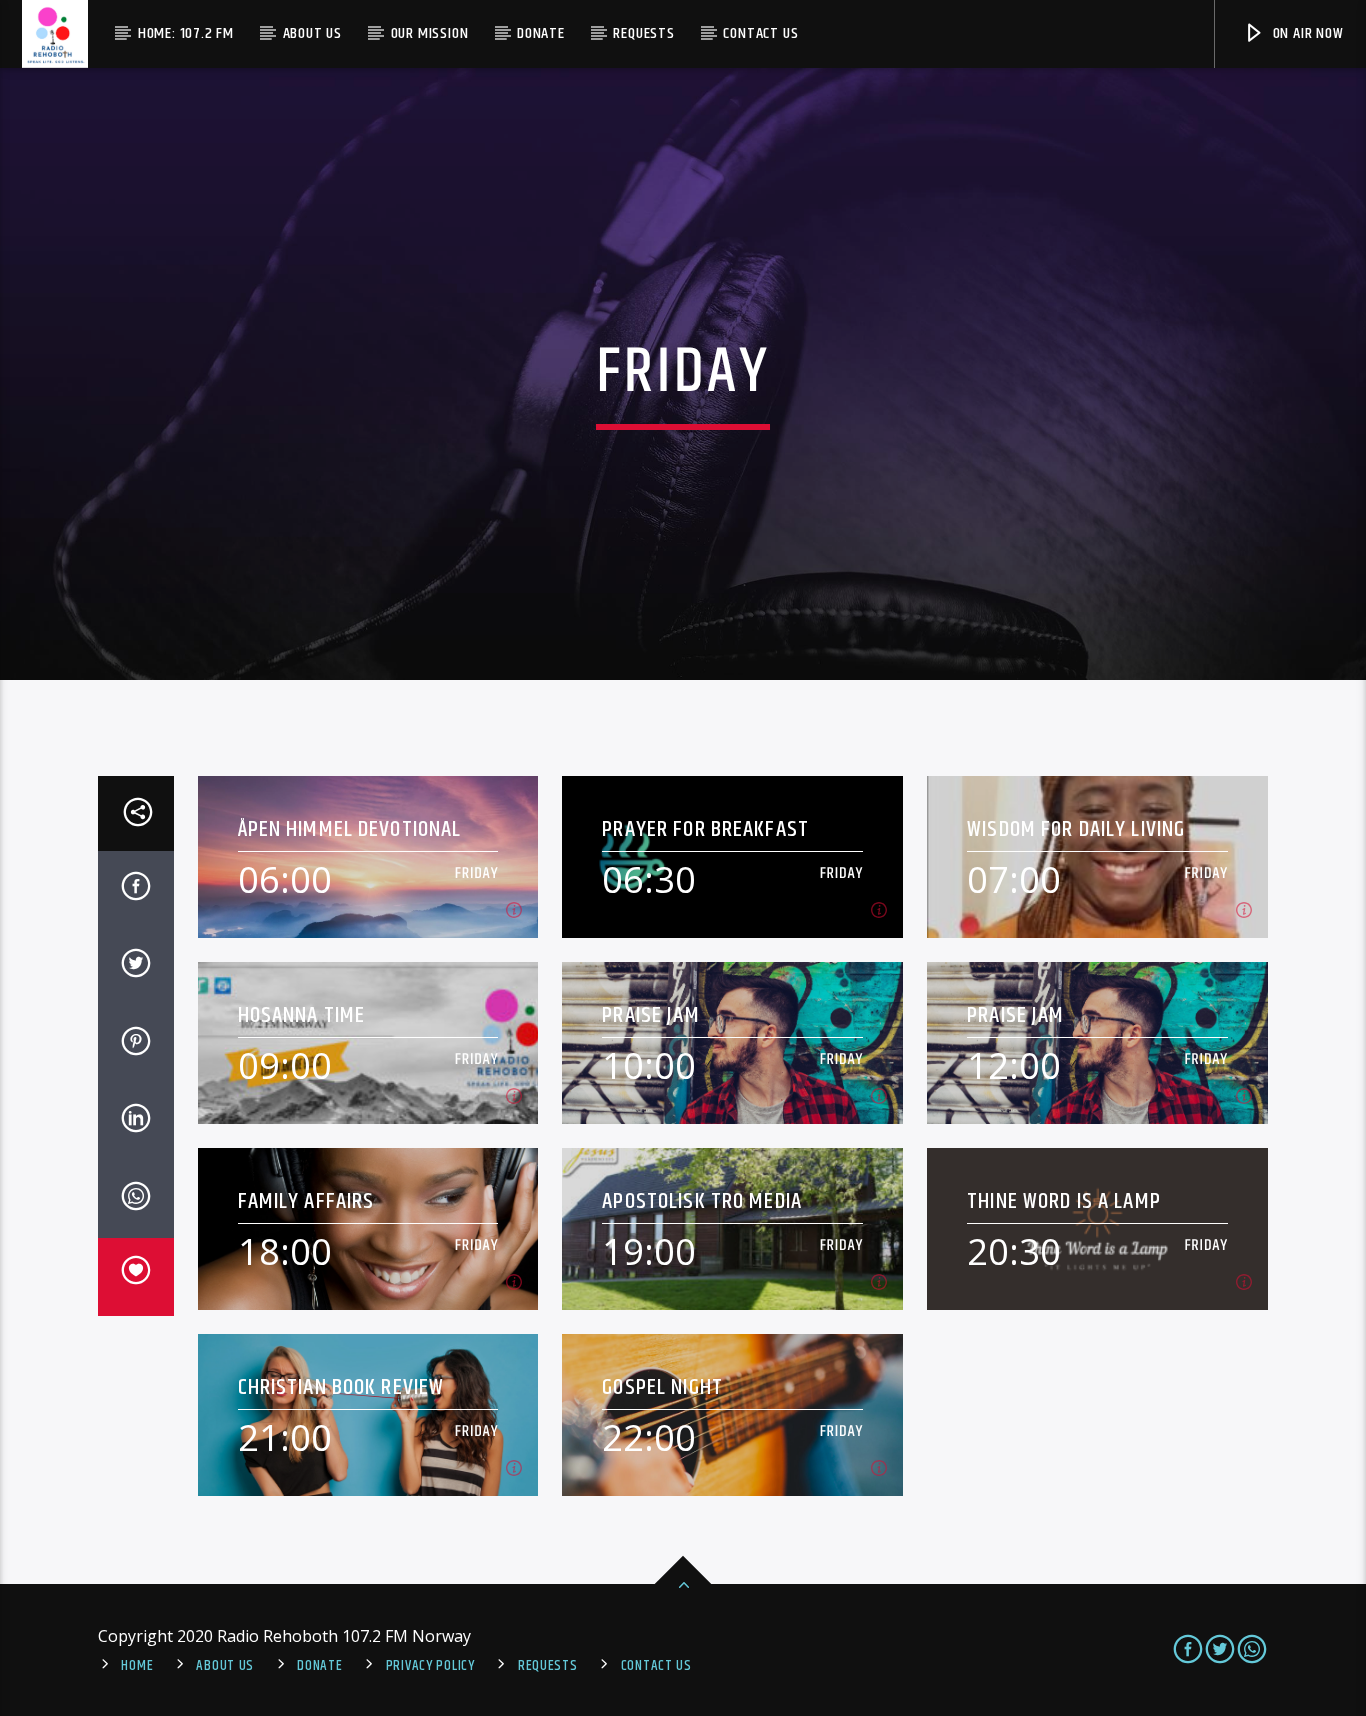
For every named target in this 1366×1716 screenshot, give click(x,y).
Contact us (760, 33)
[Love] (136, 1277)
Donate (541, 33)
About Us (312, 33)
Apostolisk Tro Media (702, 1201)
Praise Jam (650, 1015)
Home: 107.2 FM (186, 33)
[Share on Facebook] (136, 890)
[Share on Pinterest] (136, 1045)
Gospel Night (662, 1387)
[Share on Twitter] (136, 967)
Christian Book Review (341, 1387)
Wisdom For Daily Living (1076, 829)
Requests (643, 33)
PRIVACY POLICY (430, 1666)
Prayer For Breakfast (705, 829)
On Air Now (1306, 33)
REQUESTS (548, 1666)
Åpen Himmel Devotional (350, 829)
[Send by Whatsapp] (136, 1200)
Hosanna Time (302, 1015)
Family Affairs (306, 1201)
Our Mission (430, 33)
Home (137, 1666)
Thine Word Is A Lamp (1064, 1201)
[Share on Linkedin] (136, 1122)
